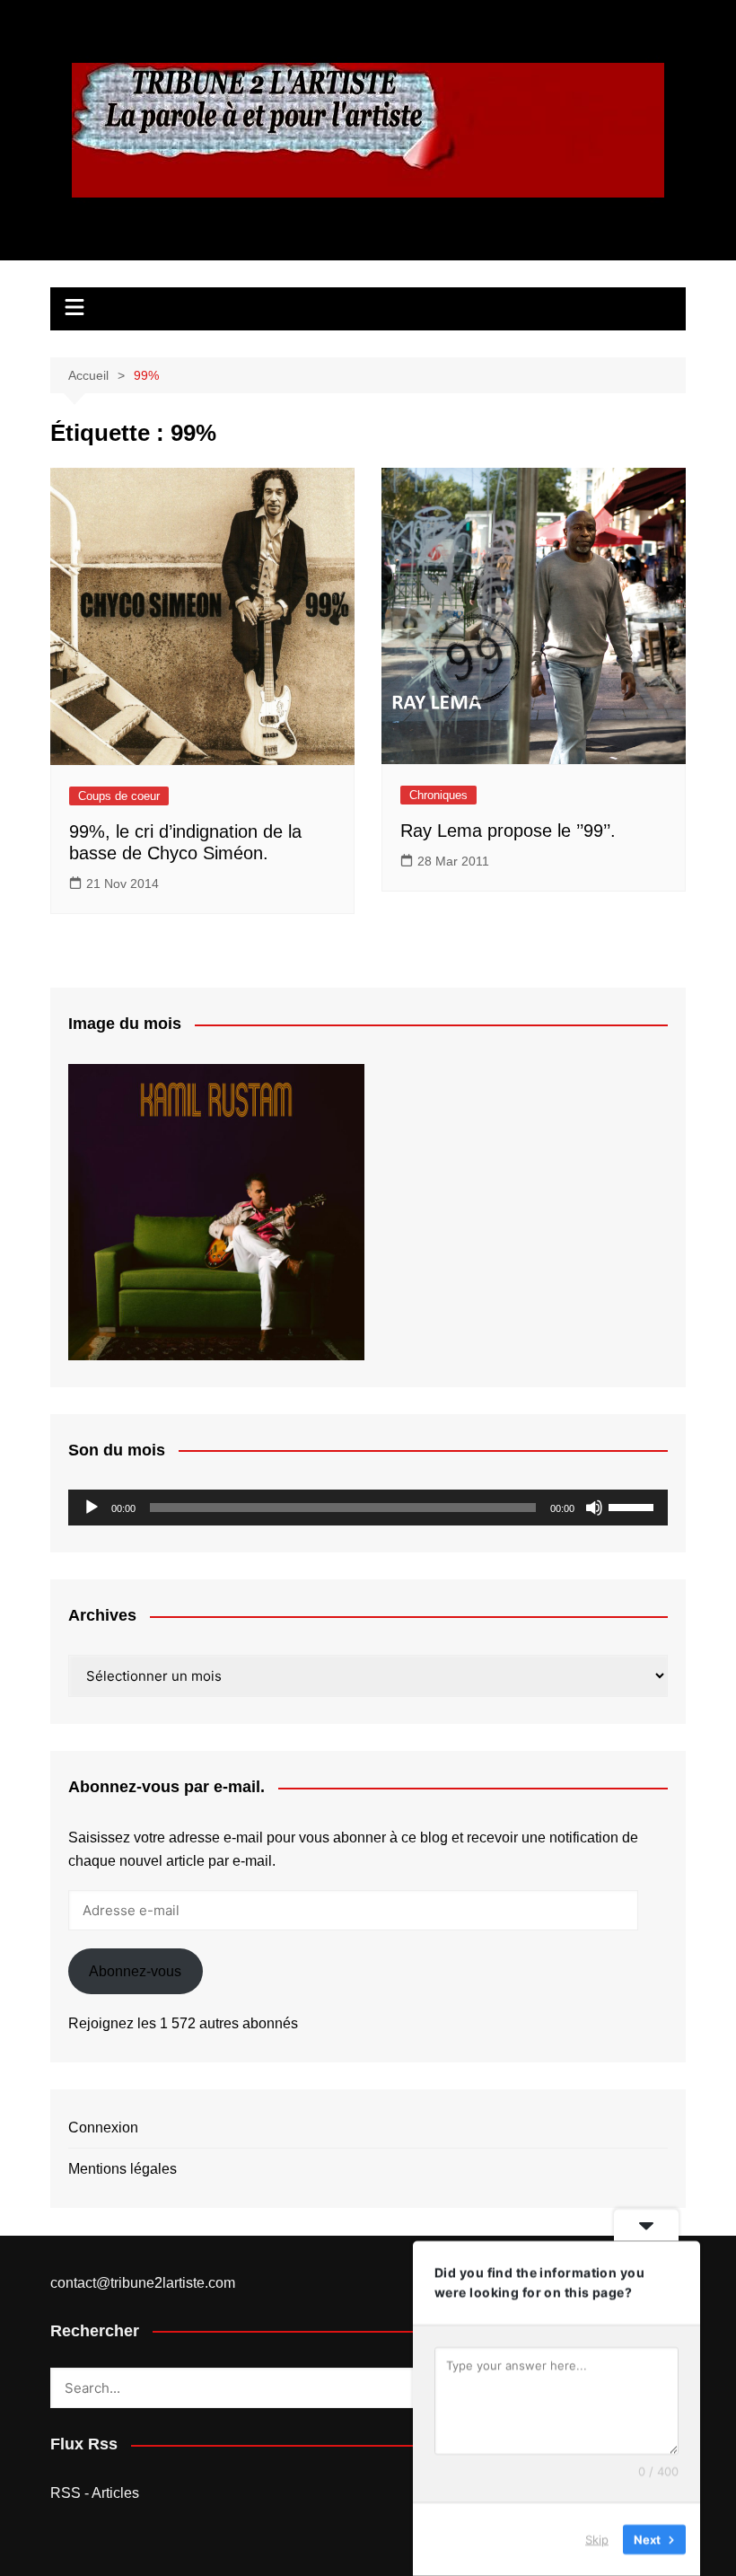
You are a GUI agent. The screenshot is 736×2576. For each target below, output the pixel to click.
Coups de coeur (119, 796)
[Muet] (594, 1508)
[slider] (634, 1506)
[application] (368, 1508)
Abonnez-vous (135, 1971)
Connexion (103, 2128)
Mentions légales (123, 2169)
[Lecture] (92, 1508)
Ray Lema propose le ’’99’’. (508, 831)
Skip (597, 2539)
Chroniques (438, 795)
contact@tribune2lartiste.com (143, 2283)
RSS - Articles (95, 2493)
